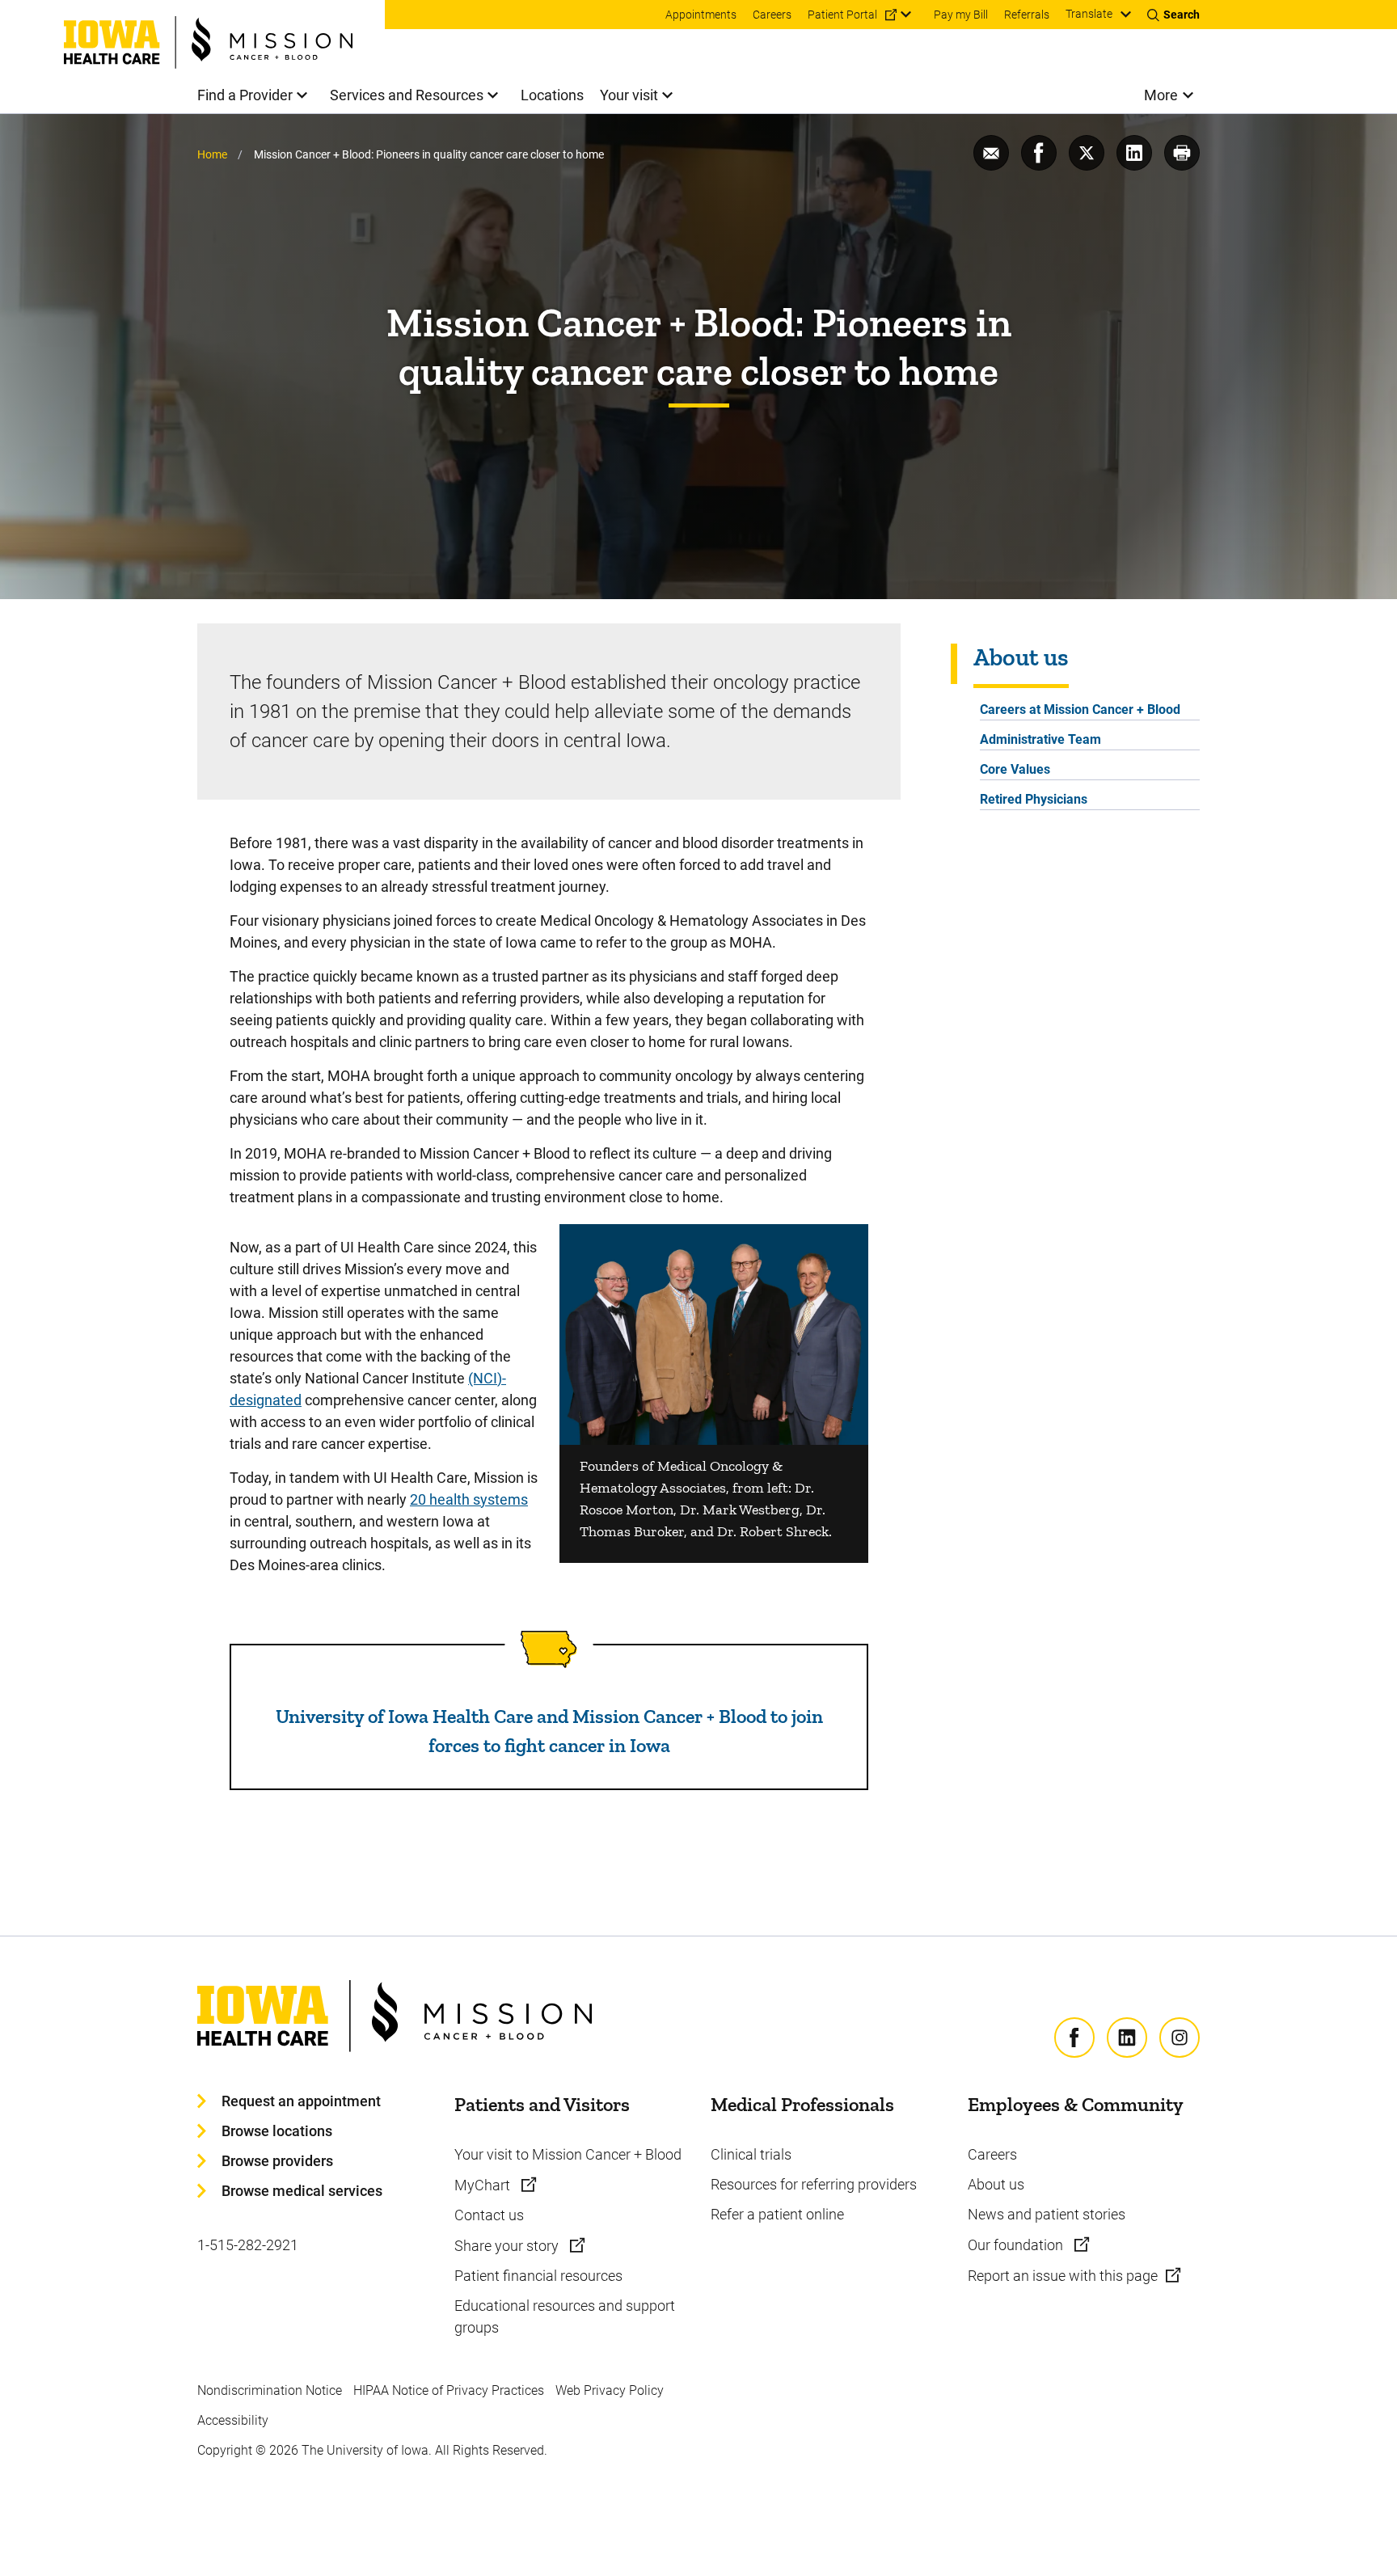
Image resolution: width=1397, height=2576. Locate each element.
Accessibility (233, 2420)
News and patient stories (1047, 2214)
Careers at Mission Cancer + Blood (1080, 709)
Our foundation (1017, 2245)
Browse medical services (302, 2191)
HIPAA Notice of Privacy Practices (449, 2390)
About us (996, 2184)
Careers (992, 2154)
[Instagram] (1180, 2038)
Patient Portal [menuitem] (842, 15)
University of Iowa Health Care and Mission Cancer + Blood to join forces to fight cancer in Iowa (549, 1731)
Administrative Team (1040, 739)
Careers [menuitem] (772, 15)
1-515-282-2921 (248, 2245)
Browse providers (277, 2161)
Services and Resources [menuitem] (407, 95)
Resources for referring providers (814, 2184)
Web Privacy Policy (610, 2390)
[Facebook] (1074, 2038)
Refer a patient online (777, 2214)
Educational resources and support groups (565, 2316)
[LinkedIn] (1127, 2038)
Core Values (1015, 769)
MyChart (484, 2185)
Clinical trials (751, 2154)
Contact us (489, 2215)
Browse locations (277, 2131)
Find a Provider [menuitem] (245, 95)
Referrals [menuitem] (1027, 15)
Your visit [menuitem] (629, 95)
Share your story (508, 2246)
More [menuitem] (1161, 95)
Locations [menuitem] (552, 95)
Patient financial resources (538, 2276)
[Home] (224, 34)
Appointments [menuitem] (701, 15)
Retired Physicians (1034, 799)
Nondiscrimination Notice (270, 2390)
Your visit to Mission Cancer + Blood (568, 2154)
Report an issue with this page (1063, 2276)
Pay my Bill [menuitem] (961, 15)
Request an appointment (301, 2101)
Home (212, 154)
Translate (1089, 14)
